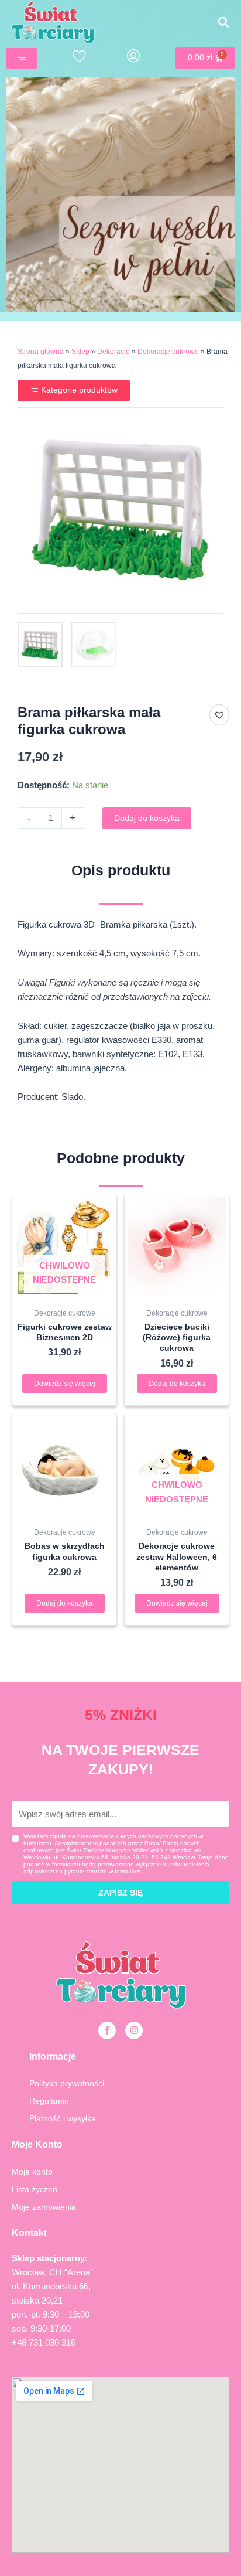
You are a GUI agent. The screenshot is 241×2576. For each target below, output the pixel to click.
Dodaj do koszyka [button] (177, 1384)
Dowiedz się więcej (65, 1384)
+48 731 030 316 (44, 2343)
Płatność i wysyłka (63, 2118)
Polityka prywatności (67, 2083)
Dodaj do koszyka (147, 818)
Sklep (80, 352)
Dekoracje (113, 352)
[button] (219, 715)
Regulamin (49, 2101)
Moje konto (32, 2172)
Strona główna (41, 352)
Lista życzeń (35, 2189)
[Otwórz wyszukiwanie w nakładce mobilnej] (223, 22)
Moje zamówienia (44, 2207)
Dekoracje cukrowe (168, 352)
